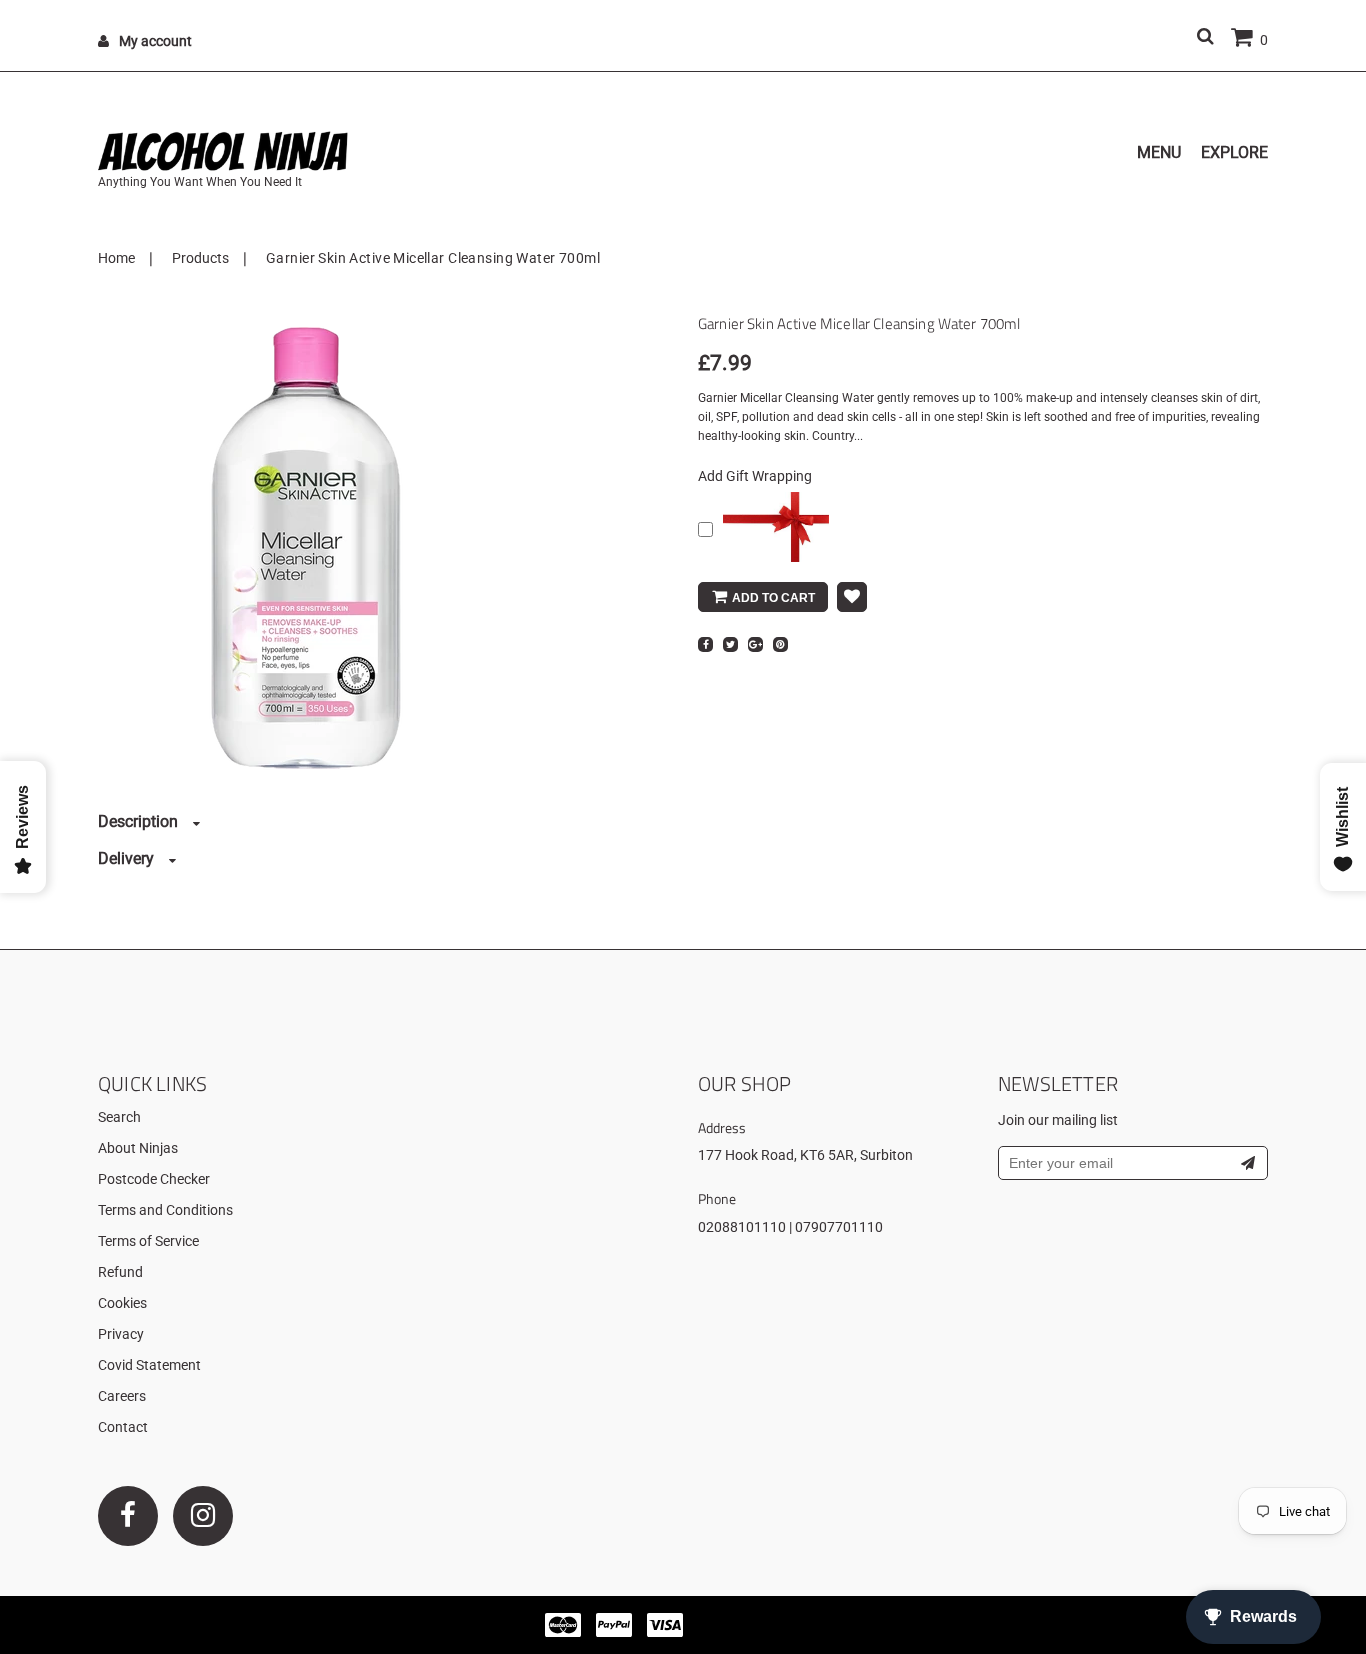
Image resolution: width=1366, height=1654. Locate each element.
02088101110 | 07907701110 (790, 1227)
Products (200, 258)
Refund (120, 1272)
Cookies (122, 1303)
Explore (1234, 152)
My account (155, 41)
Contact (123, 1427)
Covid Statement (149, 1365)
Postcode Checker (154, 1179)
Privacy (121, 1334)
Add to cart (773, 598)
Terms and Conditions (165, 1210)
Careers (122, 1396)
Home (116, 258)
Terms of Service (148, 1241)
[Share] (705, 644)
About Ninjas (138, 1148)
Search (119, 1117)
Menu (1159, 152)
